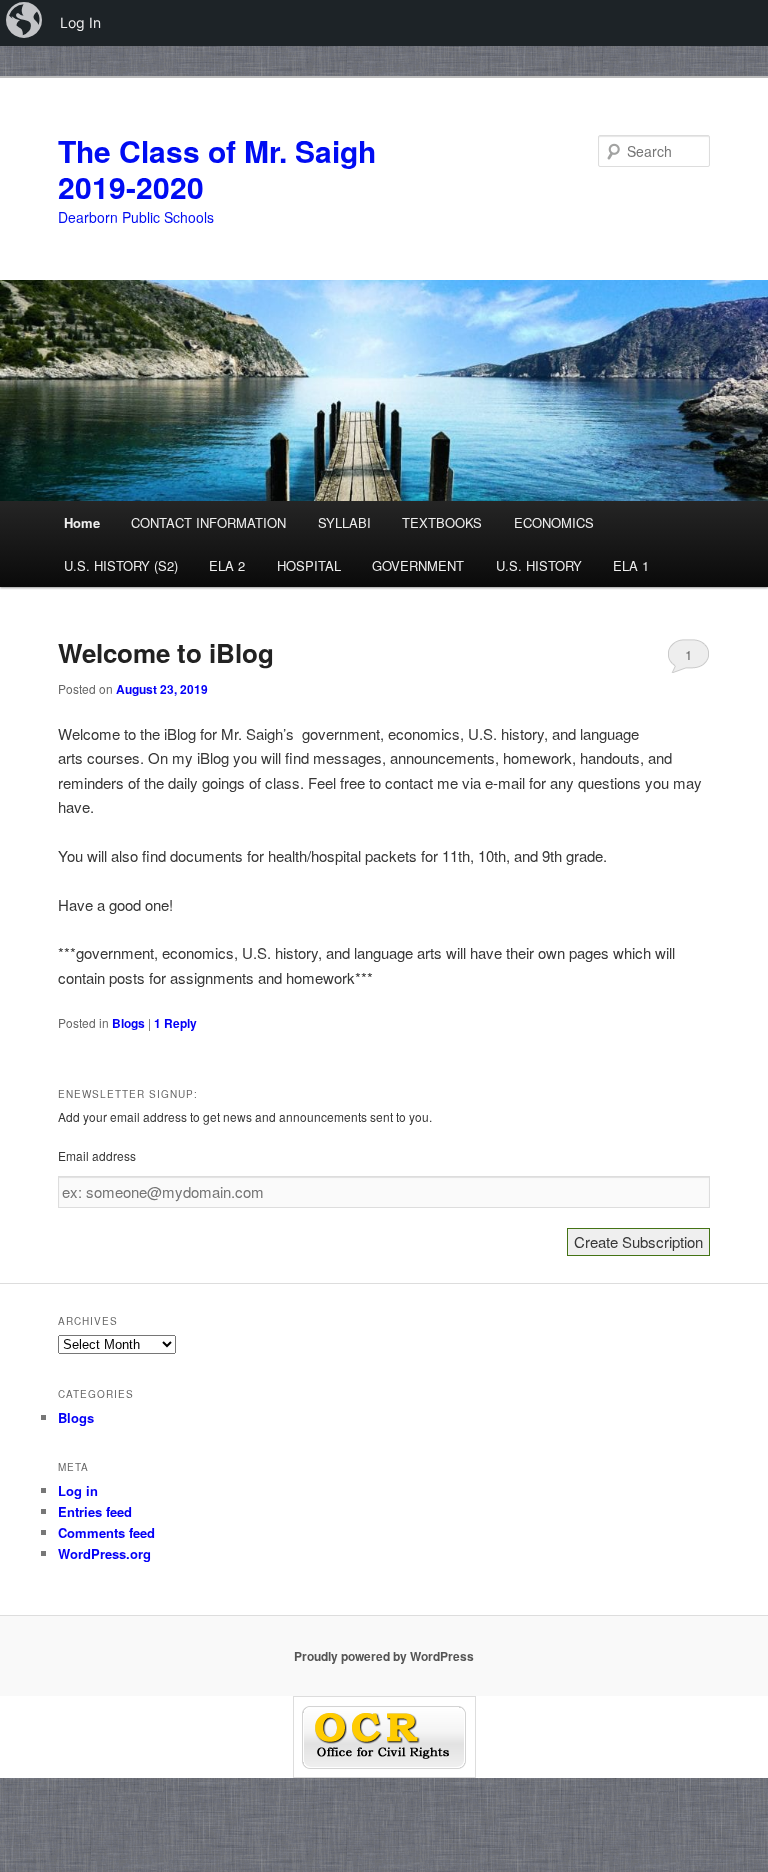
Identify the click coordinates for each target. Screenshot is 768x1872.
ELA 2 (227, 565)
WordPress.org (104, 1553)
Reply (175, 1023)
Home (82, 522)
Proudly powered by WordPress (384, 1656)
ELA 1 (631, 565)
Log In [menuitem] (80, 22)
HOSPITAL (309, 565)
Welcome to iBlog (166, 652)
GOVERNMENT (418, 565)
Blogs (128, 1023)
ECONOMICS (554, 522)
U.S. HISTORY (539, 565)
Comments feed (106, 1532)
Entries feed (95, 1511)
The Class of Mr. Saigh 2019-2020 (217, 168)
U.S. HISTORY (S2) (121, 565)
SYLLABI (344, 522)
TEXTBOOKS (442, 522)
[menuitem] (26, 23)
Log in (78, 1490)
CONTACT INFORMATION (208, 522)
